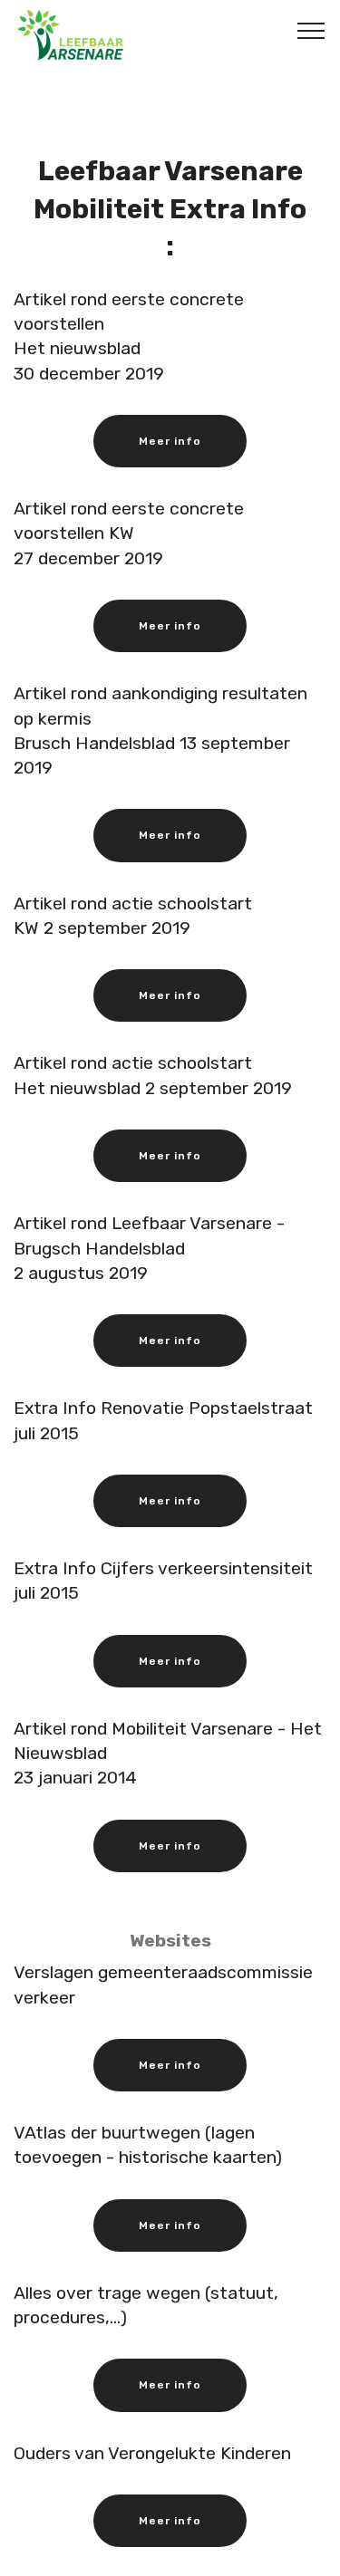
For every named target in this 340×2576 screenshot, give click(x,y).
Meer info (170, 441)
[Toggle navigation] (311, 30)
